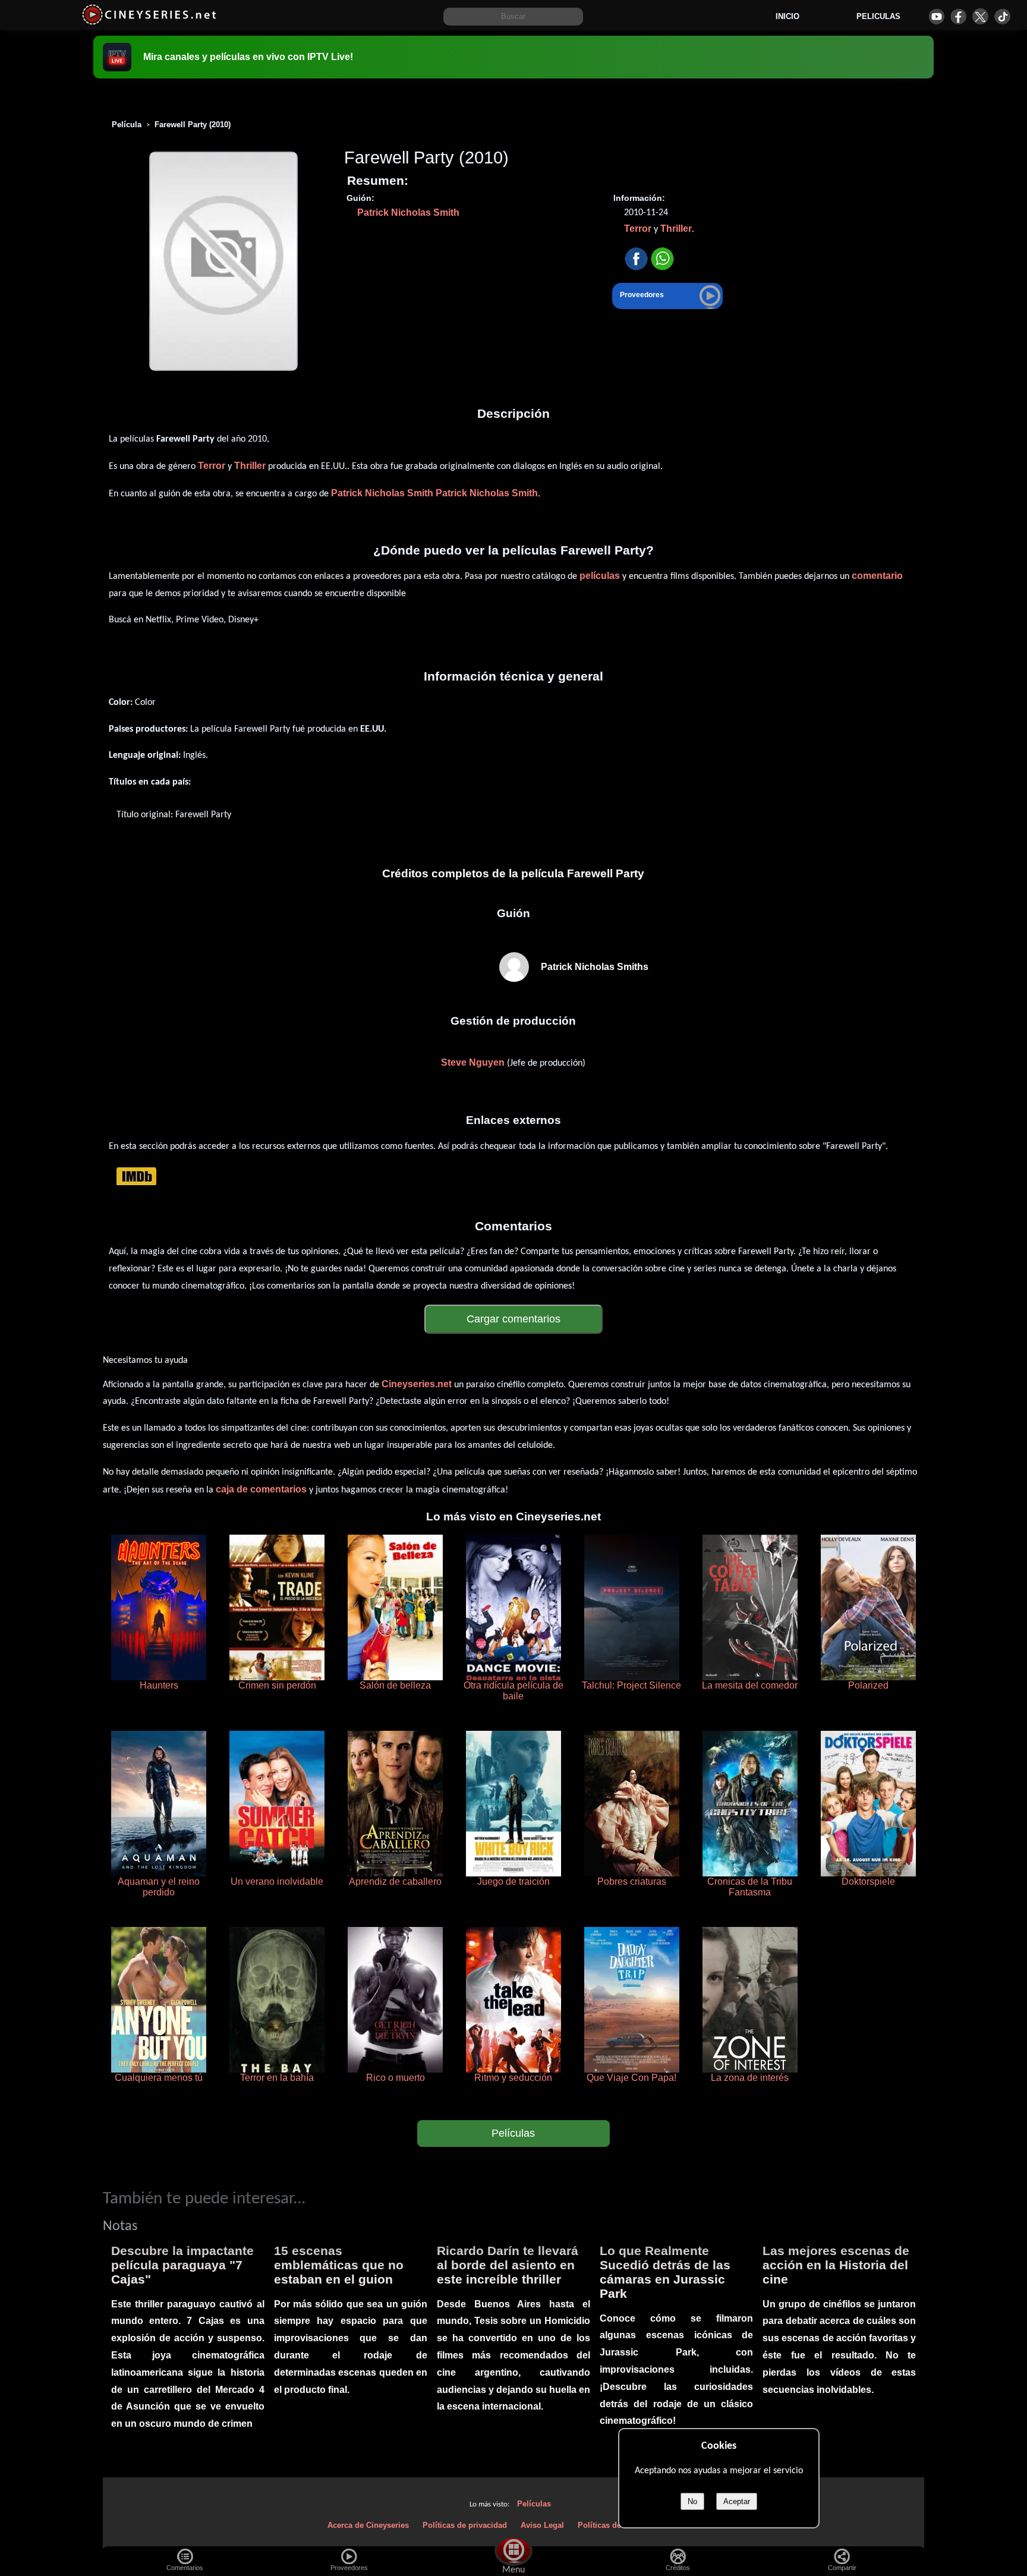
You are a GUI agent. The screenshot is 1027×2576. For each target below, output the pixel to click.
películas (600, 576)
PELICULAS (878, 16)
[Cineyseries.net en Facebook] (958, 16)
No (692, 2501)
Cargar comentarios (513, 1319)
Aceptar (737, 2501)
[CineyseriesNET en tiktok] (1002, 16)
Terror (638, 229)
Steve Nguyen (473, 1062)
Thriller (676, 229)
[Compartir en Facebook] (636, 259)
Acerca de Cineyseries (368, 2525)
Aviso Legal (542, 2525)
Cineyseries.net (417, 1384)
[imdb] (136, 1176)
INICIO (787, 16)
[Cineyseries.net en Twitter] (980, 16)
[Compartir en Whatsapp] (662, 259)
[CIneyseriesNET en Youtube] (936, 16)
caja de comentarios (261, 1489)
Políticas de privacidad (465, 2525)
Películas (513, 2133)
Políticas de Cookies (615, 2525)
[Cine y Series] (149, 23)
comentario (877, 576)
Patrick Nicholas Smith (408, 212)
